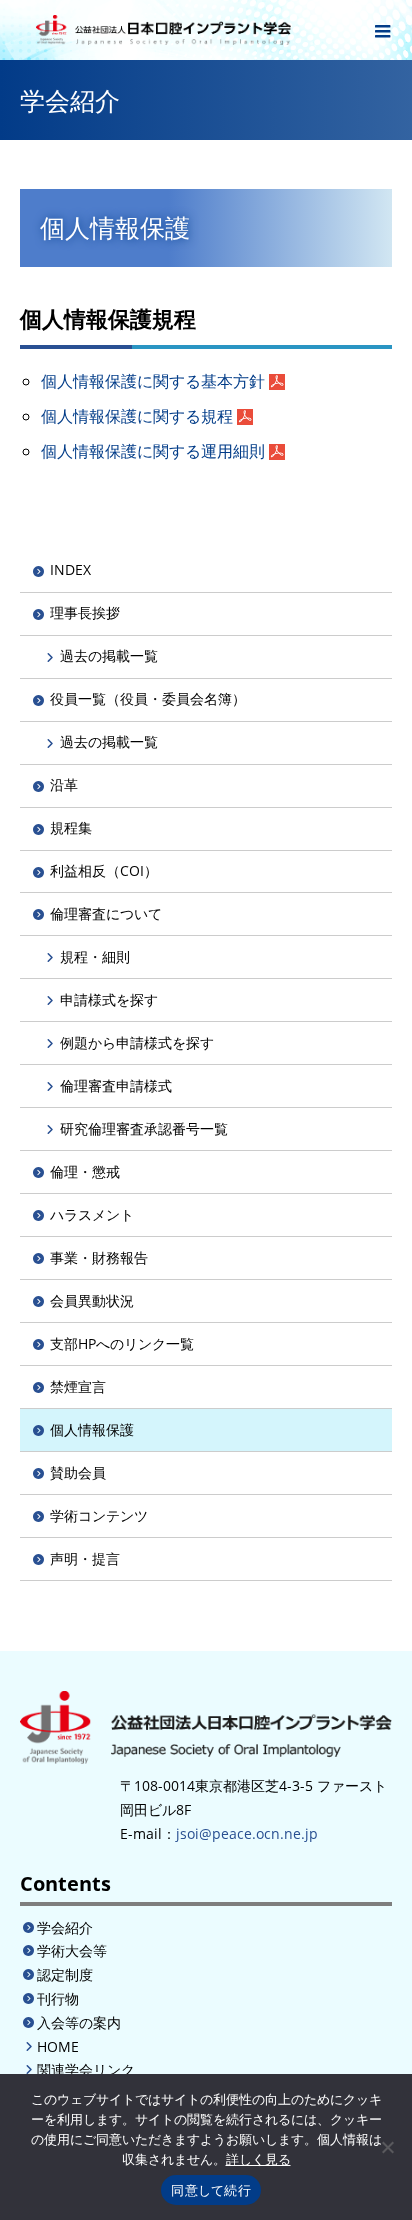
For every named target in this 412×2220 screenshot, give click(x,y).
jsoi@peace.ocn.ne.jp (247, 1833)
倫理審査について (106, 913)
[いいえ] (387, 2147)
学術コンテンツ (99, 1515)
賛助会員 (78, 1472)
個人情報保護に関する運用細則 (153, 451)
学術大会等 (72, 1950)
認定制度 (65, 1974)
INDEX (70, 569)
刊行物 (58, 1998)
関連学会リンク (86, 2069)
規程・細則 (95, 956)
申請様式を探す (109, 999)
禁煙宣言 (78, 1386)
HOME (58, 2046)
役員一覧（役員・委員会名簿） (148, 698)
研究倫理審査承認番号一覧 (144, 1128)
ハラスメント (92, 1214)
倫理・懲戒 (85, 1171)
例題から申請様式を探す (137, 1042)
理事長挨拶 (85, 612)
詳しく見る (258, 2159)
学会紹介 (65, 1927)
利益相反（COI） (104, 870)
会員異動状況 (92, 1300)
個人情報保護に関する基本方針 (153, 381)
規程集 (71, 827)
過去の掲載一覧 (109, 655)
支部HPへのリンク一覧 (122, 1343)
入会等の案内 (79, 2022)
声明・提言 (85, 1558)
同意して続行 (211, 2190)
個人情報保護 (92, 1429)
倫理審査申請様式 (116, 1085)
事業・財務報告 (99, 1257)
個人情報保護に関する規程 (137, 416)
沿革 (64, 784)
